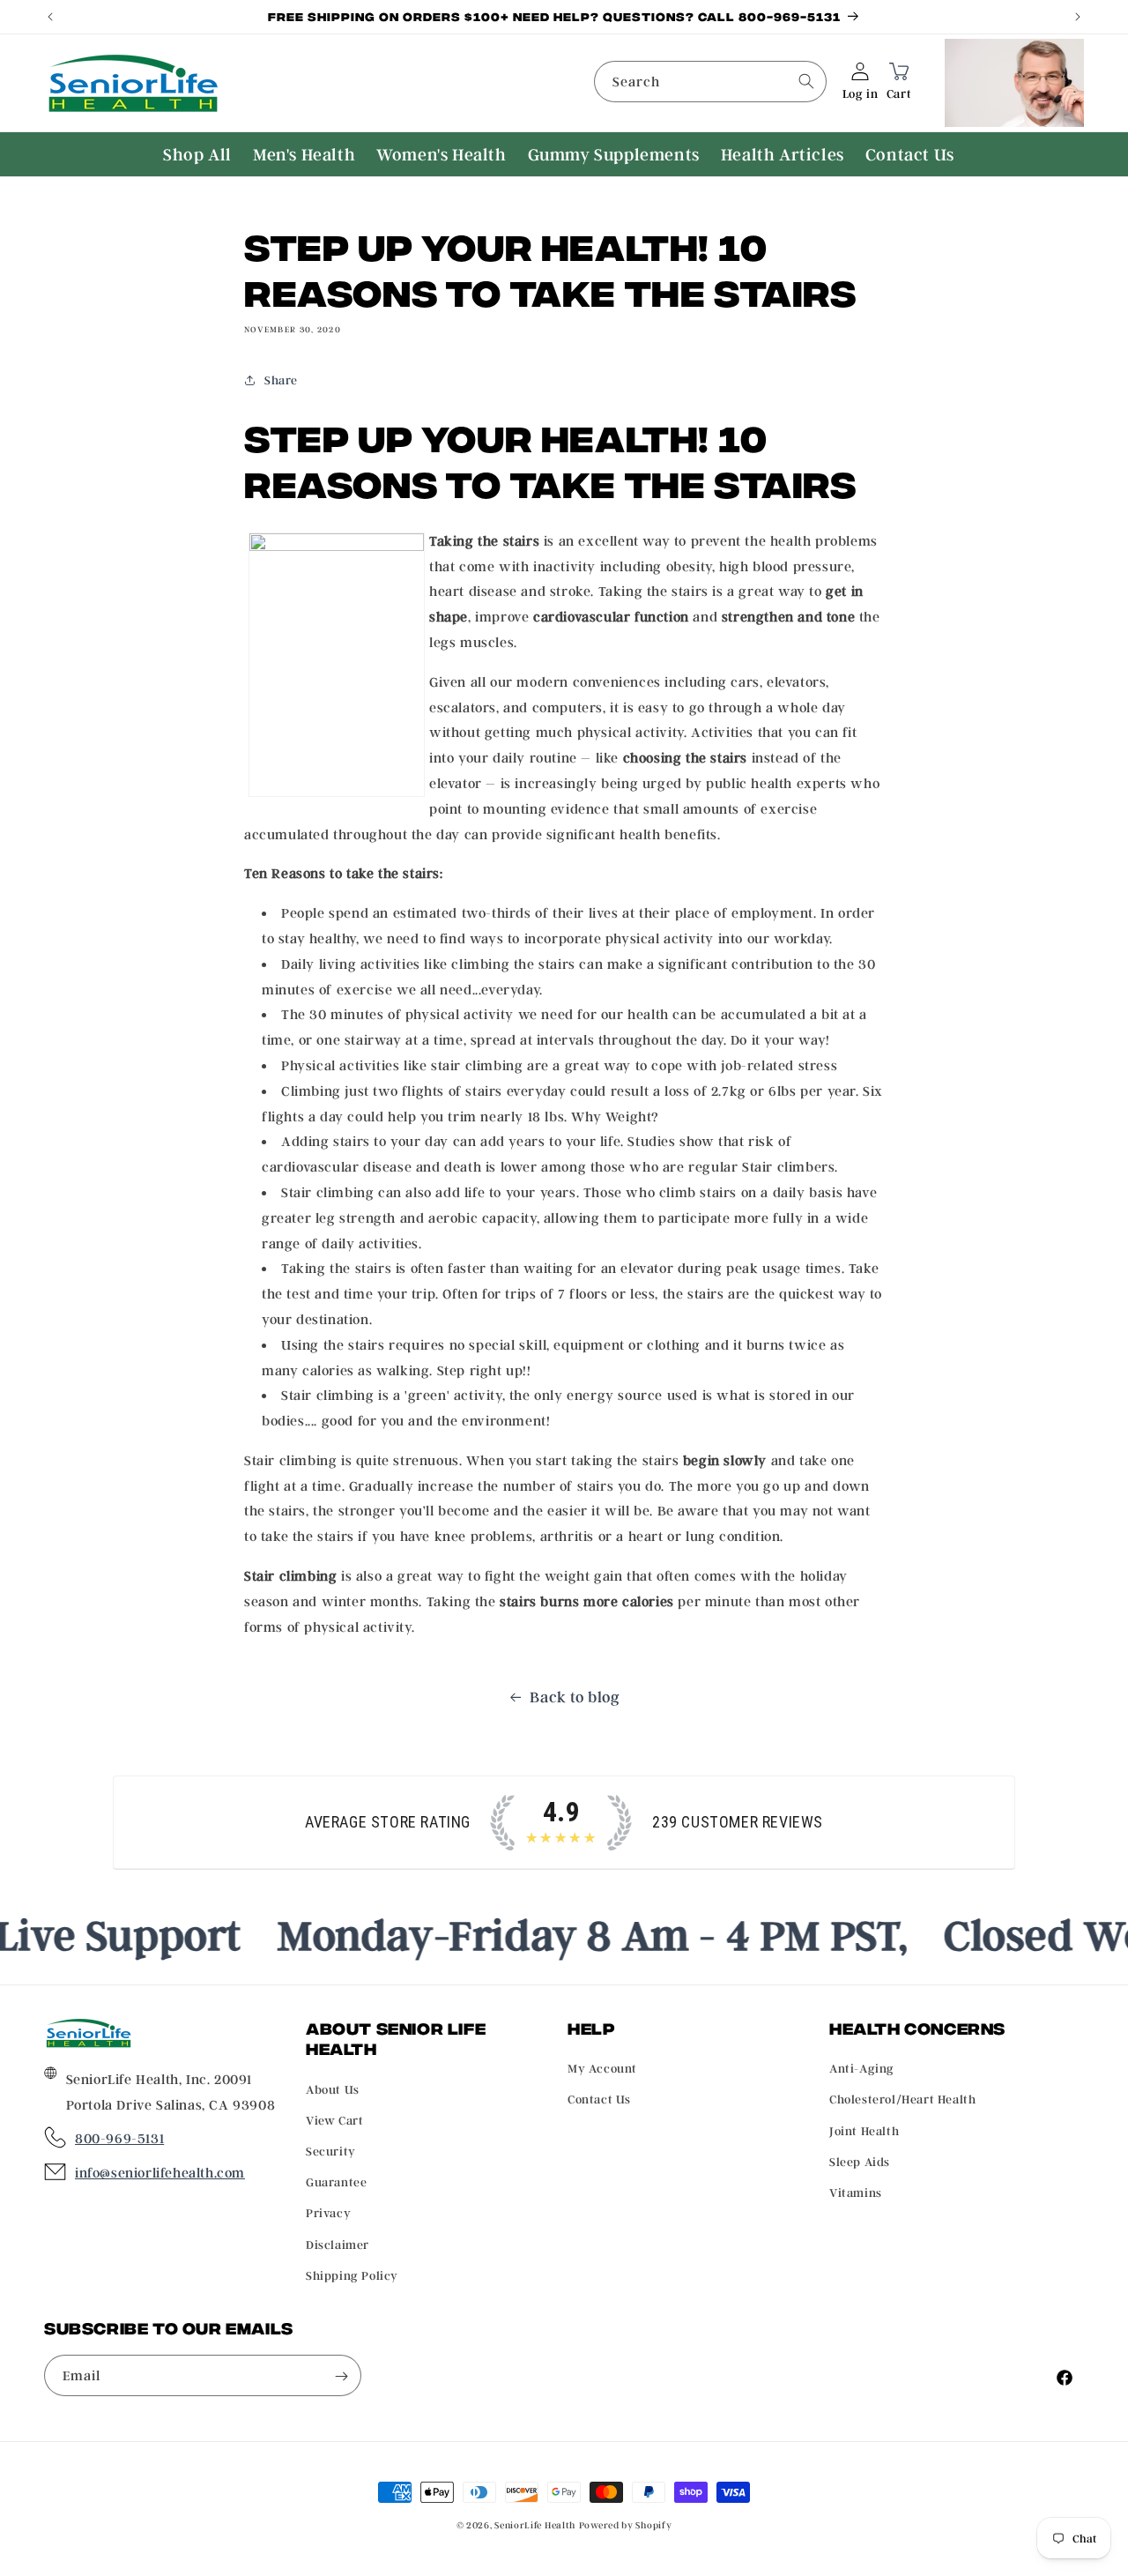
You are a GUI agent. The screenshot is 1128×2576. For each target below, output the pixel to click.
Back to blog (575, 1697)
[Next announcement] (1078, 17)
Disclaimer (338, 2244)
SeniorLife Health (535, 2525)
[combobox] (710, 82)
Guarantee (336, 2181)
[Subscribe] (341, 2376)
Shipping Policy (352, 2275)
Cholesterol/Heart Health (902, 2100)
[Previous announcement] (50, 17)
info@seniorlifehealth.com (160, 2173)
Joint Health (864, 2130)
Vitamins (856, 2192)
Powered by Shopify (626, 2525)
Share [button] (281, 380)
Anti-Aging (862, 2069)
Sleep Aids (860, 2161)
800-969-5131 (119, 2139)
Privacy (328, 2213)
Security (331, 2151)
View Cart (334, 2120)
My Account (602, 2069)
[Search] (806, 81)
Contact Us (599, 2100)
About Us (333, 2089)
